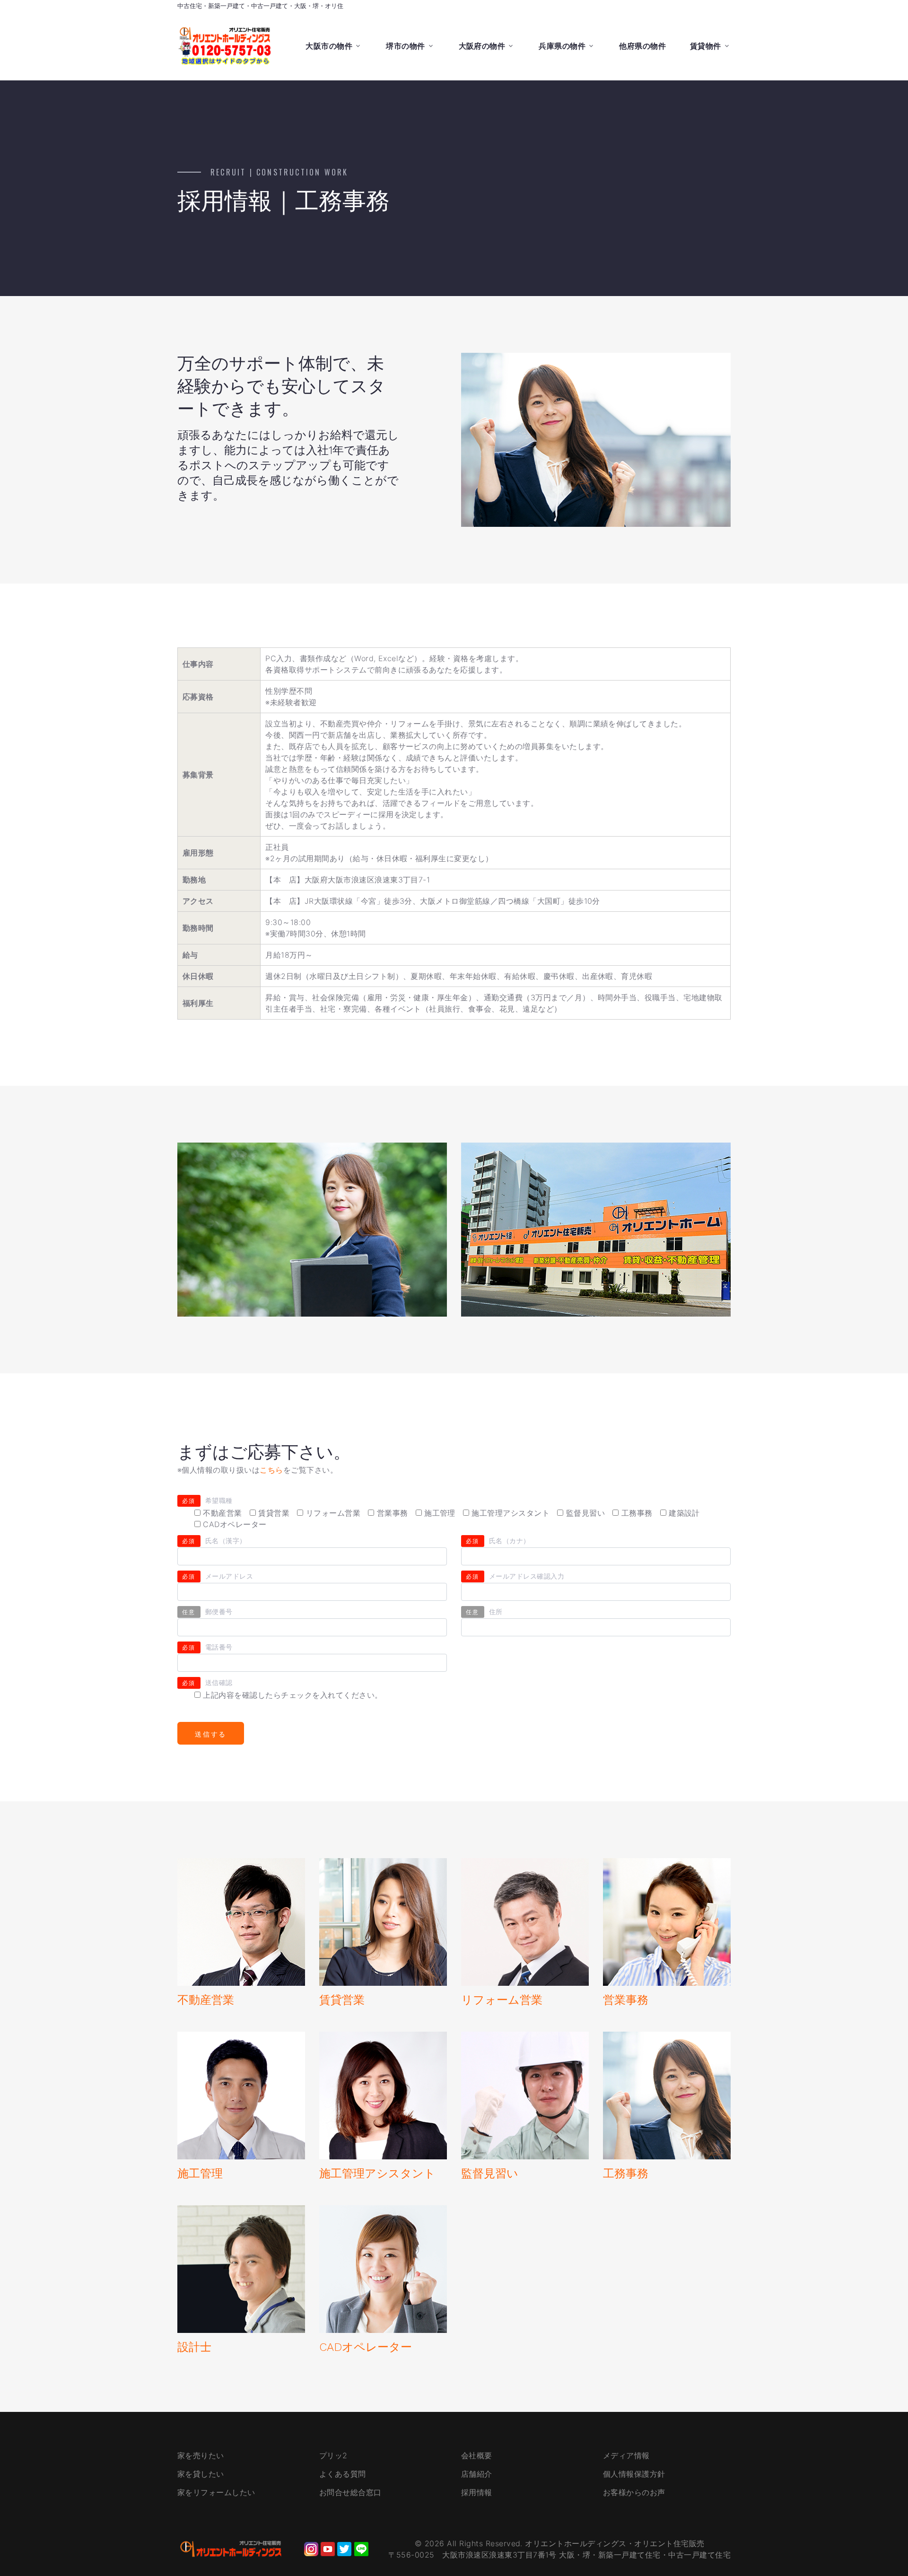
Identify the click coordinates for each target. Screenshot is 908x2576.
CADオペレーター (366, 2347)
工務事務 (626, 2174)
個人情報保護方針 (634, 2474)
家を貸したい (201, 2474)
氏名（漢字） (214, 1541)
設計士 (194, 2347)
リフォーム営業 (502, 2000)
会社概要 (477, 2455)
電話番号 (207, 1647)
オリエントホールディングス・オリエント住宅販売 (615, 2543)
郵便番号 (207, 1611)
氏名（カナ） (498, 1541)
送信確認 (207, 1682)
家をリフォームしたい (216, 2492)
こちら (271, 1470)
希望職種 (207, 1500)
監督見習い (490, 2174)
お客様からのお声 (634, 2492)
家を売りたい (201, 2455)
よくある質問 (343, 2474)
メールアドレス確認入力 (515, 1576)
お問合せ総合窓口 (350, 2492)
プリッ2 (333, 2455)
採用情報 (477, 2492)
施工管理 (200, 2174)
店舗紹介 (477, 2474)
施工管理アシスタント (377, 2174)
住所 (484, 1611)
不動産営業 (206, 2000)
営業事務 (626, 2000)
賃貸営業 (342, 2000)
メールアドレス (218, 1576)
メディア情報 (626, 2455)
